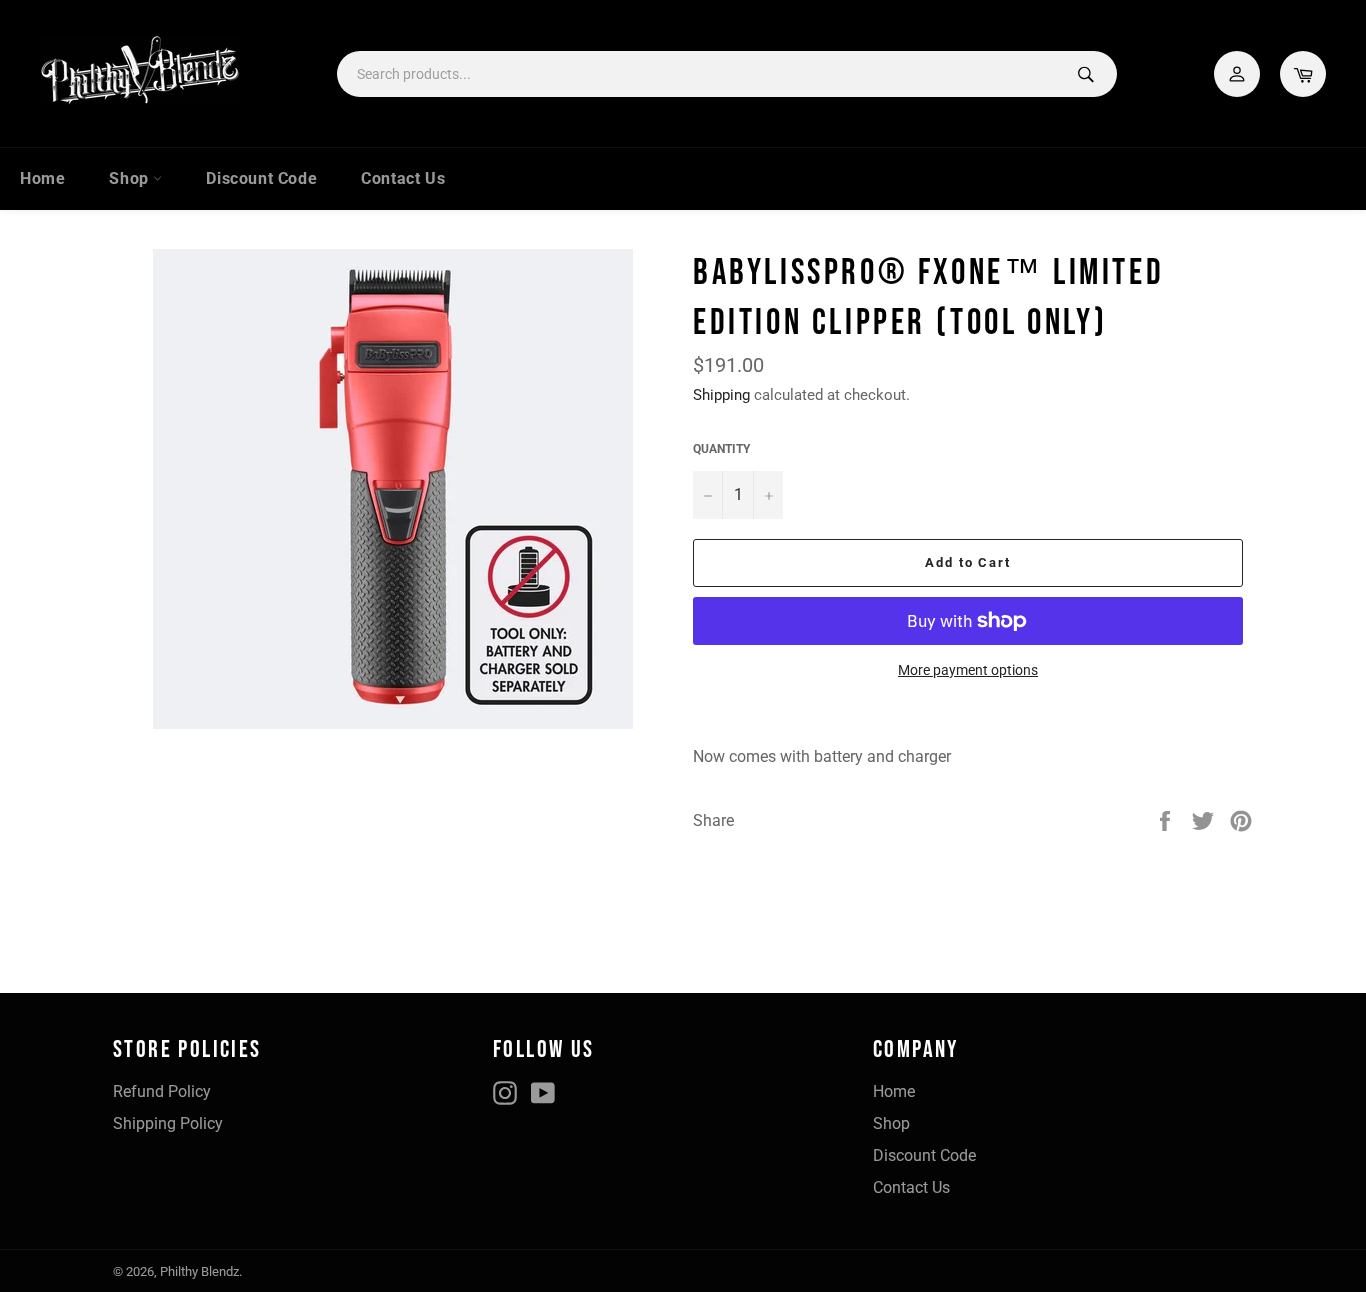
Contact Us (403, 178)
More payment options (968, 670)
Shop (131, 178)
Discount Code (261, 178)
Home (42, 178)
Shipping (721, 395)
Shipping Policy (168, 1123)
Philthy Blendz (199, 1271)
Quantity (721, 449)
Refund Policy (162, 1091)
